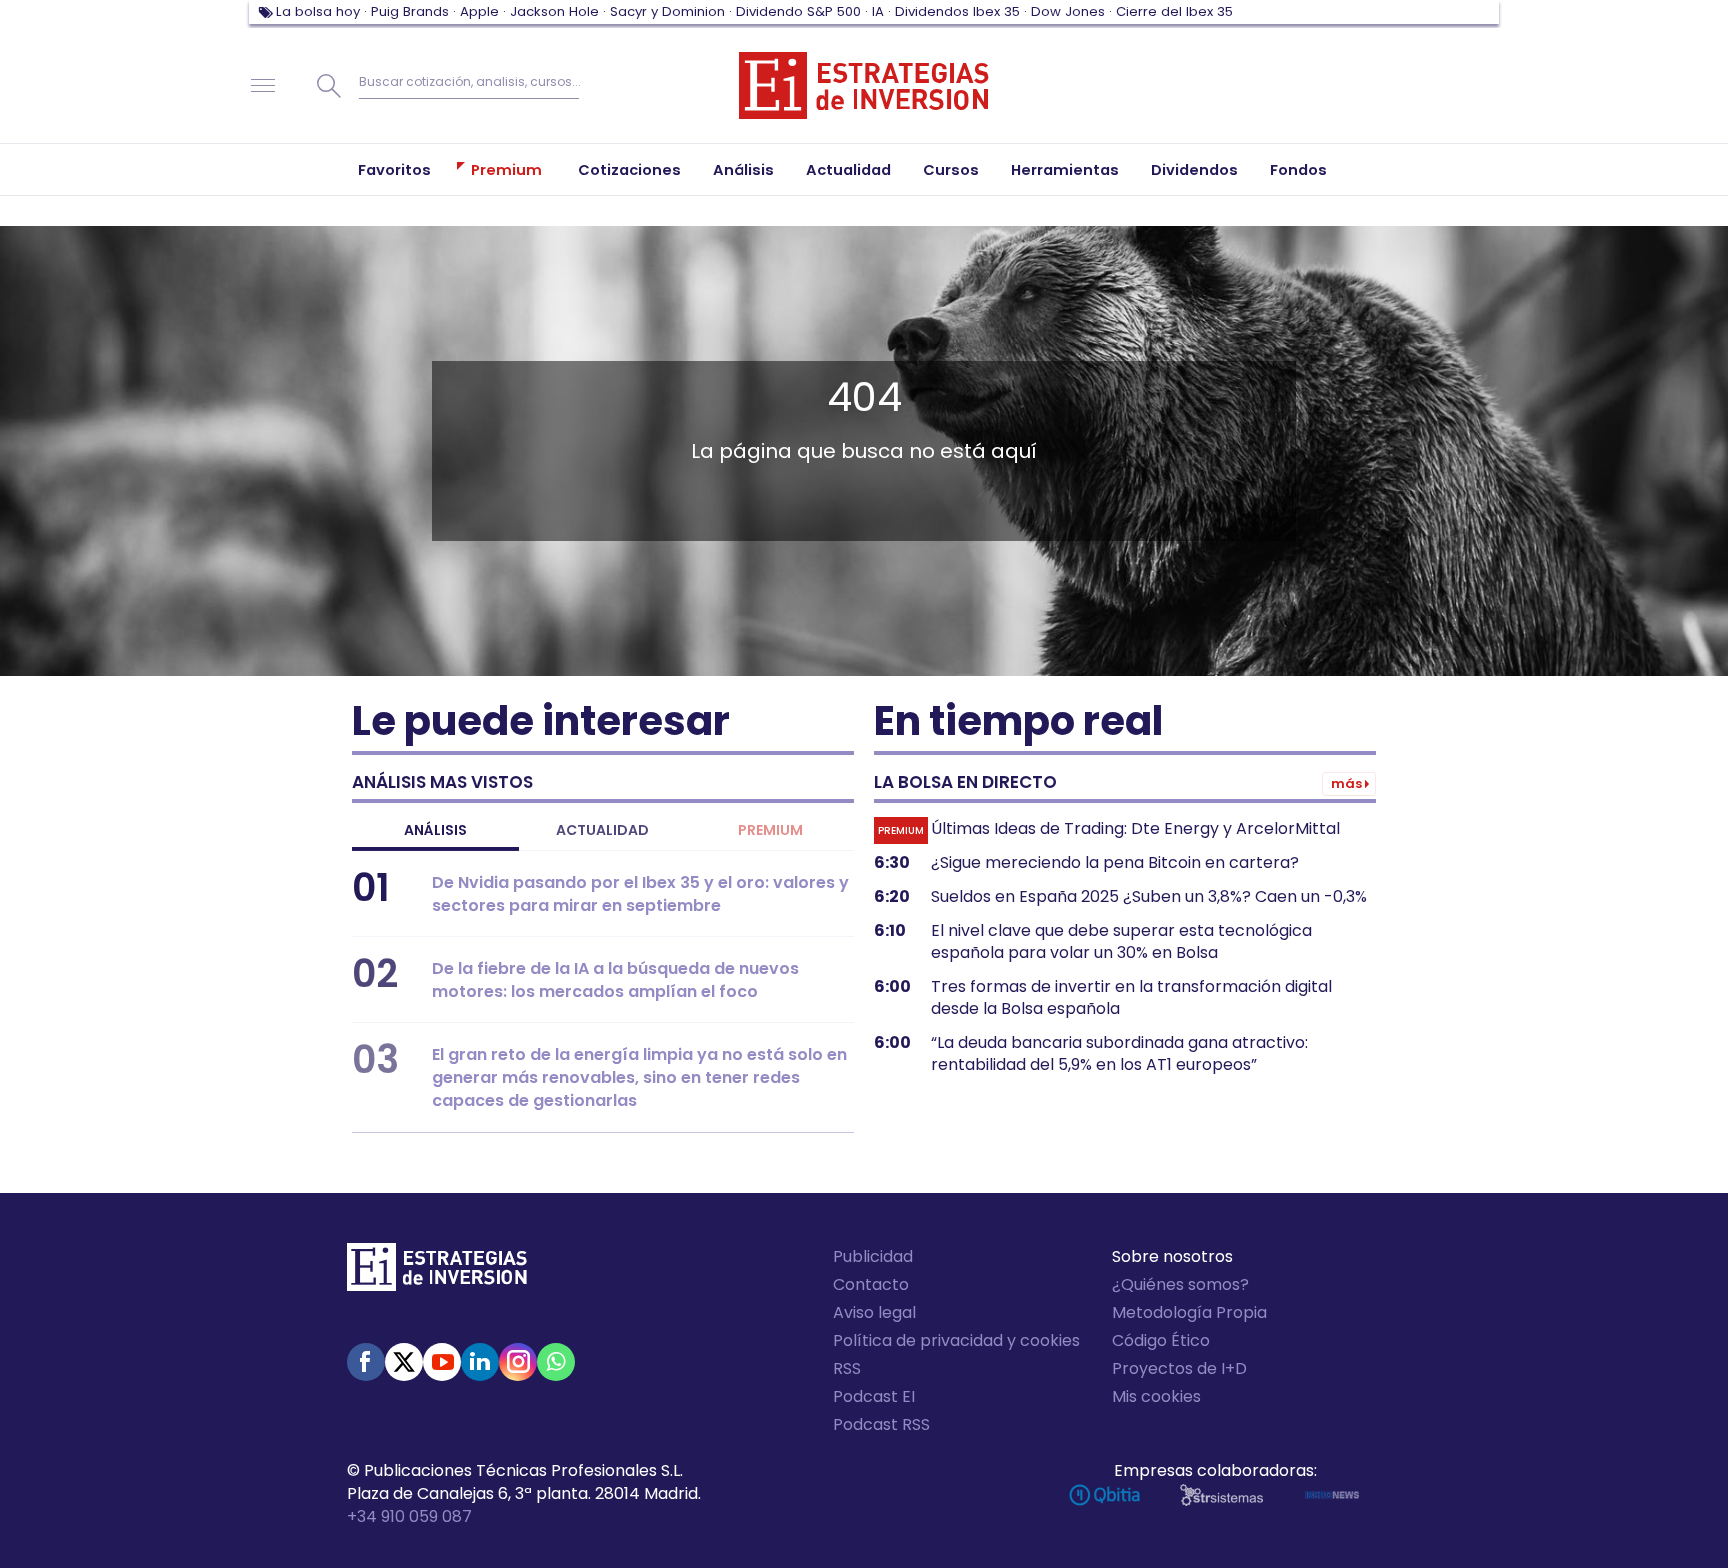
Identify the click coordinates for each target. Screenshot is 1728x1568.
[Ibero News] (1332, 1495)
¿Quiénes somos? (1180, 1284)
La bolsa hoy (318, 11)
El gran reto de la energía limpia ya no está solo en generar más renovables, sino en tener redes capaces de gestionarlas (639, 1077)
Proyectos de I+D (1179, 1368)
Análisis (435, 830)
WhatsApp (556, 1362)
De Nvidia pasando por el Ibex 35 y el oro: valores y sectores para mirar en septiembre (640, 894)
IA (878, 11)
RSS (847, 1368)
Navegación (263, 86)
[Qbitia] (1104, 1495)
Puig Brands (410, 11)
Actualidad (602, 830)
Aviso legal (874, 1312)
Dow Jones (1068, 11)
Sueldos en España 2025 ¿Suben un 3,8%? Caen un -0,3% (1149, 897)
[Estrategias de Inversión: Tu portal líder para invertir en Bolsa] (864, 86)
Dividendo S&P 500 (798, 11)
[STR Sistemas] (1221, 1495)
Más (1346, 783)
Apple (479, 11)
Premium (770, 830)
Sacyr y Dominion (667, 11)
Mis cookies (1156, 1396)
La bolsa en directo (965, 782)
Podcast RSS (881, 1424)
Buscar (329, 86)
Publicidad (873, 1256)
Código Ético (1161, 1340)
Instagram (518, 1362)
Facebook (366, 1362)
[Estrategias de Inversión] (437, 1272)
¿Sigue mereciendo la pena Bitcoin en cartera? (1115, 863)
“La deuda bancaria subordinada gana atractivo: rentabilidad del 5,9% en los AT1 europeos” (1119, 1054)
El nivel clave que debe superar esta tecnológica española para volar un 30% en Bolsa (1121, 942)
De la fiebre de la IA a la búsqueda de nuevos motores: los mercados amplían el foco (615, 980)
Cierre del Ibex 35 (1174, 11)
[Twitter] (404, 1362)
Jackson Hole (554, 11)
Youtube (442, 1362)
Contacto (871, 1284)
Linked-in (480, 1362)
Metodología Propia (1189, 1312)
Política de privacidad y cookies (956, 1340)
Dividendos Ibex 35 (957, 11)
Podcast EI (874, 1396)
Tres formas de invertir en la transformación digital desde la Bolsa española (1131, 998)
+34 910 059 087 (409, 1516)
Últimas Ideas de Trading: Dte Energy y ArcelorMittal (1135, 829)
